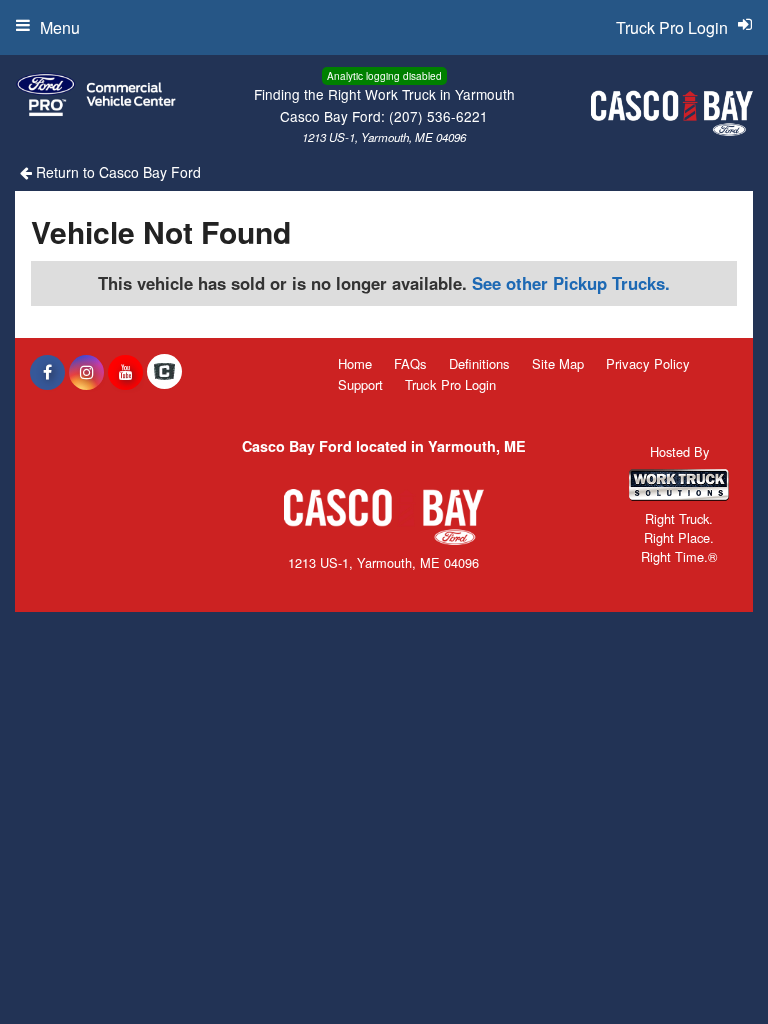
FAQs (410, 363)
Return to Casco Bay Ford (116, 172)
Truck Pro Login (450, 384)
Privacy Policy (648, 363)
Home (355, 363)
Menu (60, 27)
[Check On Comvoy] (164, 372)
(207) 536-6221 (438, 116)
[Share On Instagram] (86, 372)
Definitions (479, 363)
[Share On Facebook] (47, 372)
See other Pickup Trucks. (571, 283)
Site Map (558, 363)
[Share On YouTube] (125, 372)
